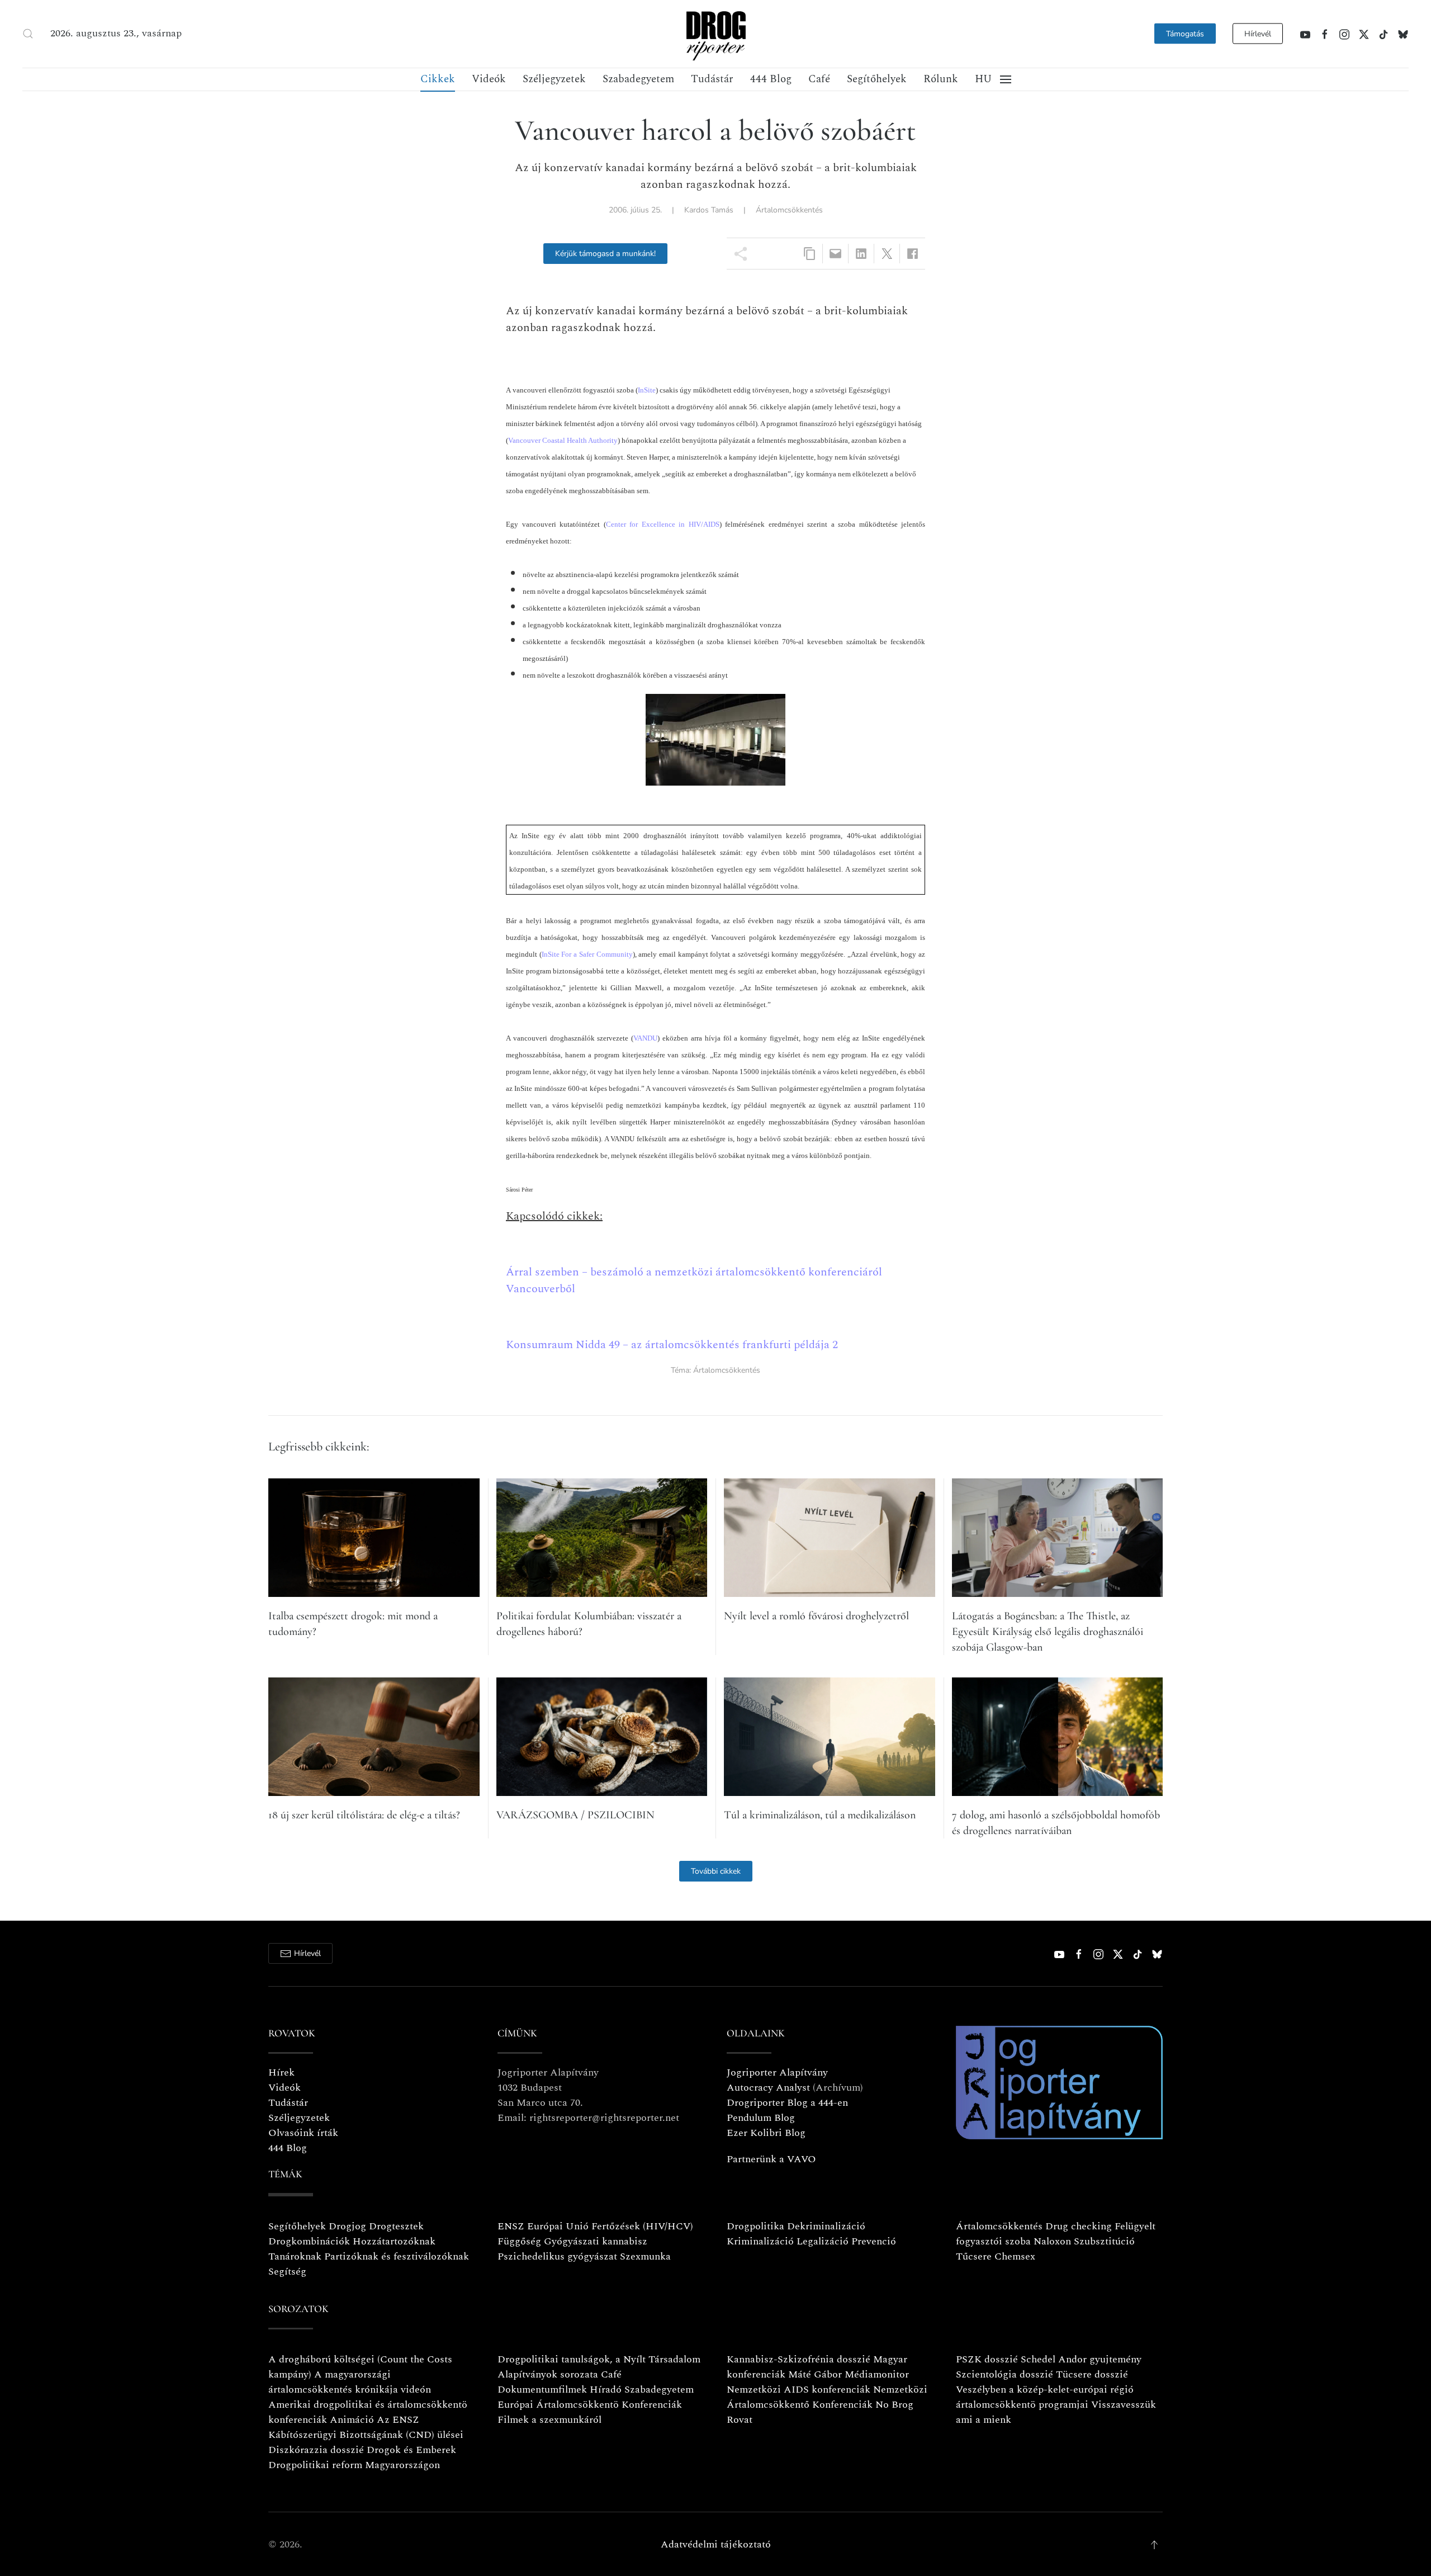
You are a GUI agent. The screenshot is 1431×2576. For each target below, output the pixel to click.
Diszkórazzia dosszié (316, 2450)
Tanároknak (295, 2256)
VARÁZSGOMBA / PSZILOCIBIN (575, 1815)
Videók (489, 79)
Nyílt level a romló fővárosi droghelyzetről (816, 1616)
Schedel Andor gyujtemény (1081, 2359)
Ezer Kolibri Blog (766, 2133)
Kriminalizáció (760, 2241)
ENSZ (511, 2226)
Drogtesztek (396, 2226)
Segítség (287, 2272)
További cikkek (716, 1871)
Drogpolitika (755, 2226)
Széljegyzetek (554, 79)
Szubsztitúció (1104, 2241)
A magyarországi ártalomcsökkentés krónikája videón (350, 2382)
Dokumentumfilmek (542, 2390)
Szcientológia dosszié (1004, 2374)
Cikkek (438, 79)
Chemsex (1015, 2256)
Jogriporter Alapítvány (777, 2072)
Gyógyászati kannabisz (596, 2241)
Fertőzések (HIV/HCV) (642, 2226)
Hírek (281, 2072)
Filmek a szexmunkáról (549, 2420)
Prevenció (872, 2241)
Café (819, 79)
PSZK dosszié (987, 2359)
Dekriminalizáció (826, 2226)
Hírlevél (1258, 34)
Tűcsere (974, 2256)
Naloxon (1052, 2241)
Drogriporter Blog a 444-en (787, 2103)
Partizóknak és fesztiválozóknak (397, 2256)
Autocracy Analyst (768, 2088)
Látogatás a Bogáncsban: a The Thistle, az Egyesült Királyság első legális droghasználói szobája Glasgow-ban (1048, 1632)
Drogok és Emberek (411, 2450)
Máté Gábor (815, 2374)
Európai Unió (558, 2226)
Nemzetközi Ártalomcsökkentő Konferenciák (827, 2397)
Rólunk (941, 79)
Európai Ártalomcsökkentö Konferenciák (590, 2405)
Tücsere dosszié (1092, 2374)
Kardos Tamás (709, 210)
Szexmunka (645, 2256)
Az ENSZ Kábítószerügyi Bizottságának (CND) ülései (366, 2427)
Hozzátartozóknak (394, 2241)
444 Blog (771, 79)
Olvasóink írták (303, 2133)
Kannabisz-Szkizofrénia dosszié (799, 2359)
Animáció (352, 2420)
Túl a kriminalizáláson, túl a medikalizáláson (820, 1815)
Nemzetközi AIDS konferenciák (799, 2390)
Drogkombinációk (309, 2241)
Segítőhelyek (877, 79)
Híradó (606, 2390)
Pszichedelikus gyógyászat (557, 2256)
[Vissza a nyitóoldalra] (715, 34)
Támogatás (1185, 34)
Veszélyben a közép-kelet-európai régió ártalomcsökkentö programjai (1045, 2397)
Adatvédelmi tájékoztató (716, 2544)
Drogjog (347, 2226)
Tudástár (712, 79)
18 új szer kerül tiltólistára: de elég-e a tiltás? (364, 1815)
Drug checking (1079, 2226)
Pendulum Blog (761, 2118)
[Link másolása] (810, 254)
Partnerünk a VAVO (771, 2159)
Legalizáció (823, 2241)
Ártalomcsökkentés (789, 210)
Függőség (519, 2241)
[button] (28, 34)
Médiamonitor (877, 2374)
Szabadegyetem (638, 79)
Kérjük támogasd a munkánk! (605, 254)
